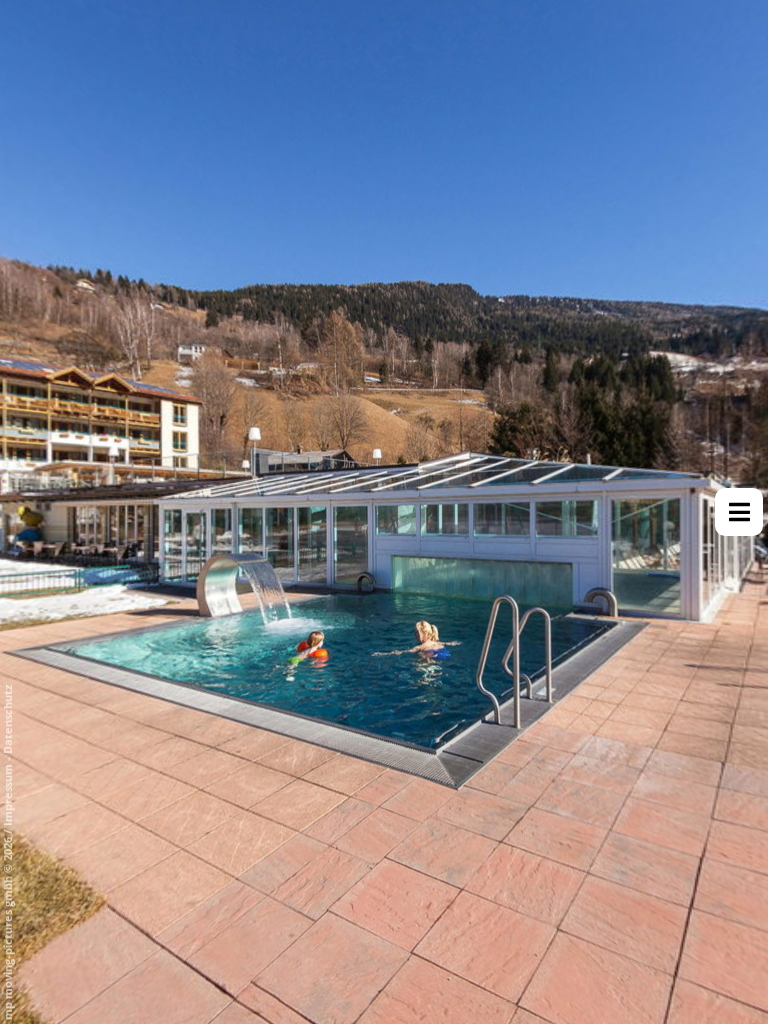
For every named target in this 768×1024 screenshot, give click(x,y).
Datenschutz (7, 719)
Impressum (7, 795)
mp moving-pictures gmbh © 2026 (7, 927)
